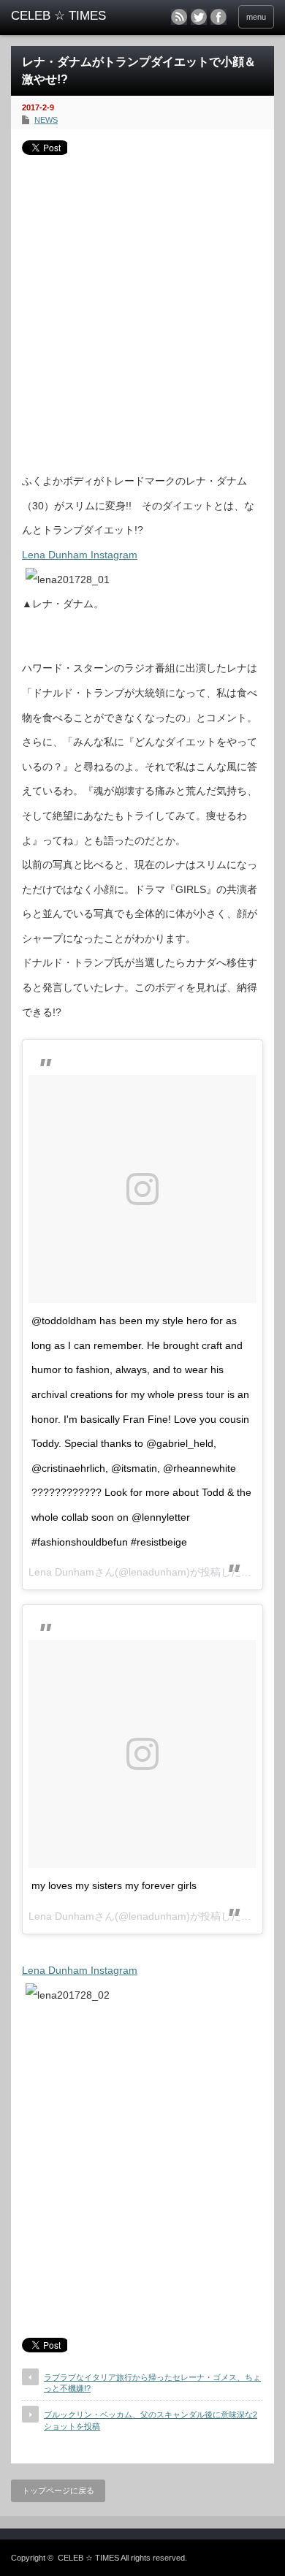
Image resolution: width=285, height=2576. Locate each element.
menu (256, 17)
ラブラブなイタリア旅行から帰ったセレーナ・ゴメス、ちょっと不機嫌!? (152, 2383)
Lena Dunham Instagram (80, 555)
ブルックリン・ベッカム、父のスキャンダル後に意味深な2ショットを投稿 (151, 2420)
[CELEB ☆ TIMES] (68, 16)
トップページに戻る (58, 2490)
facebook (218, 17)
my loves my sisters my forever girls (114, 1885)
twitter (199, 17)
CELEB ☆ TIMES (88, 2558)
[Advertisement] (142, 308)
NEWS (46, 120)
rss (179, 17)
